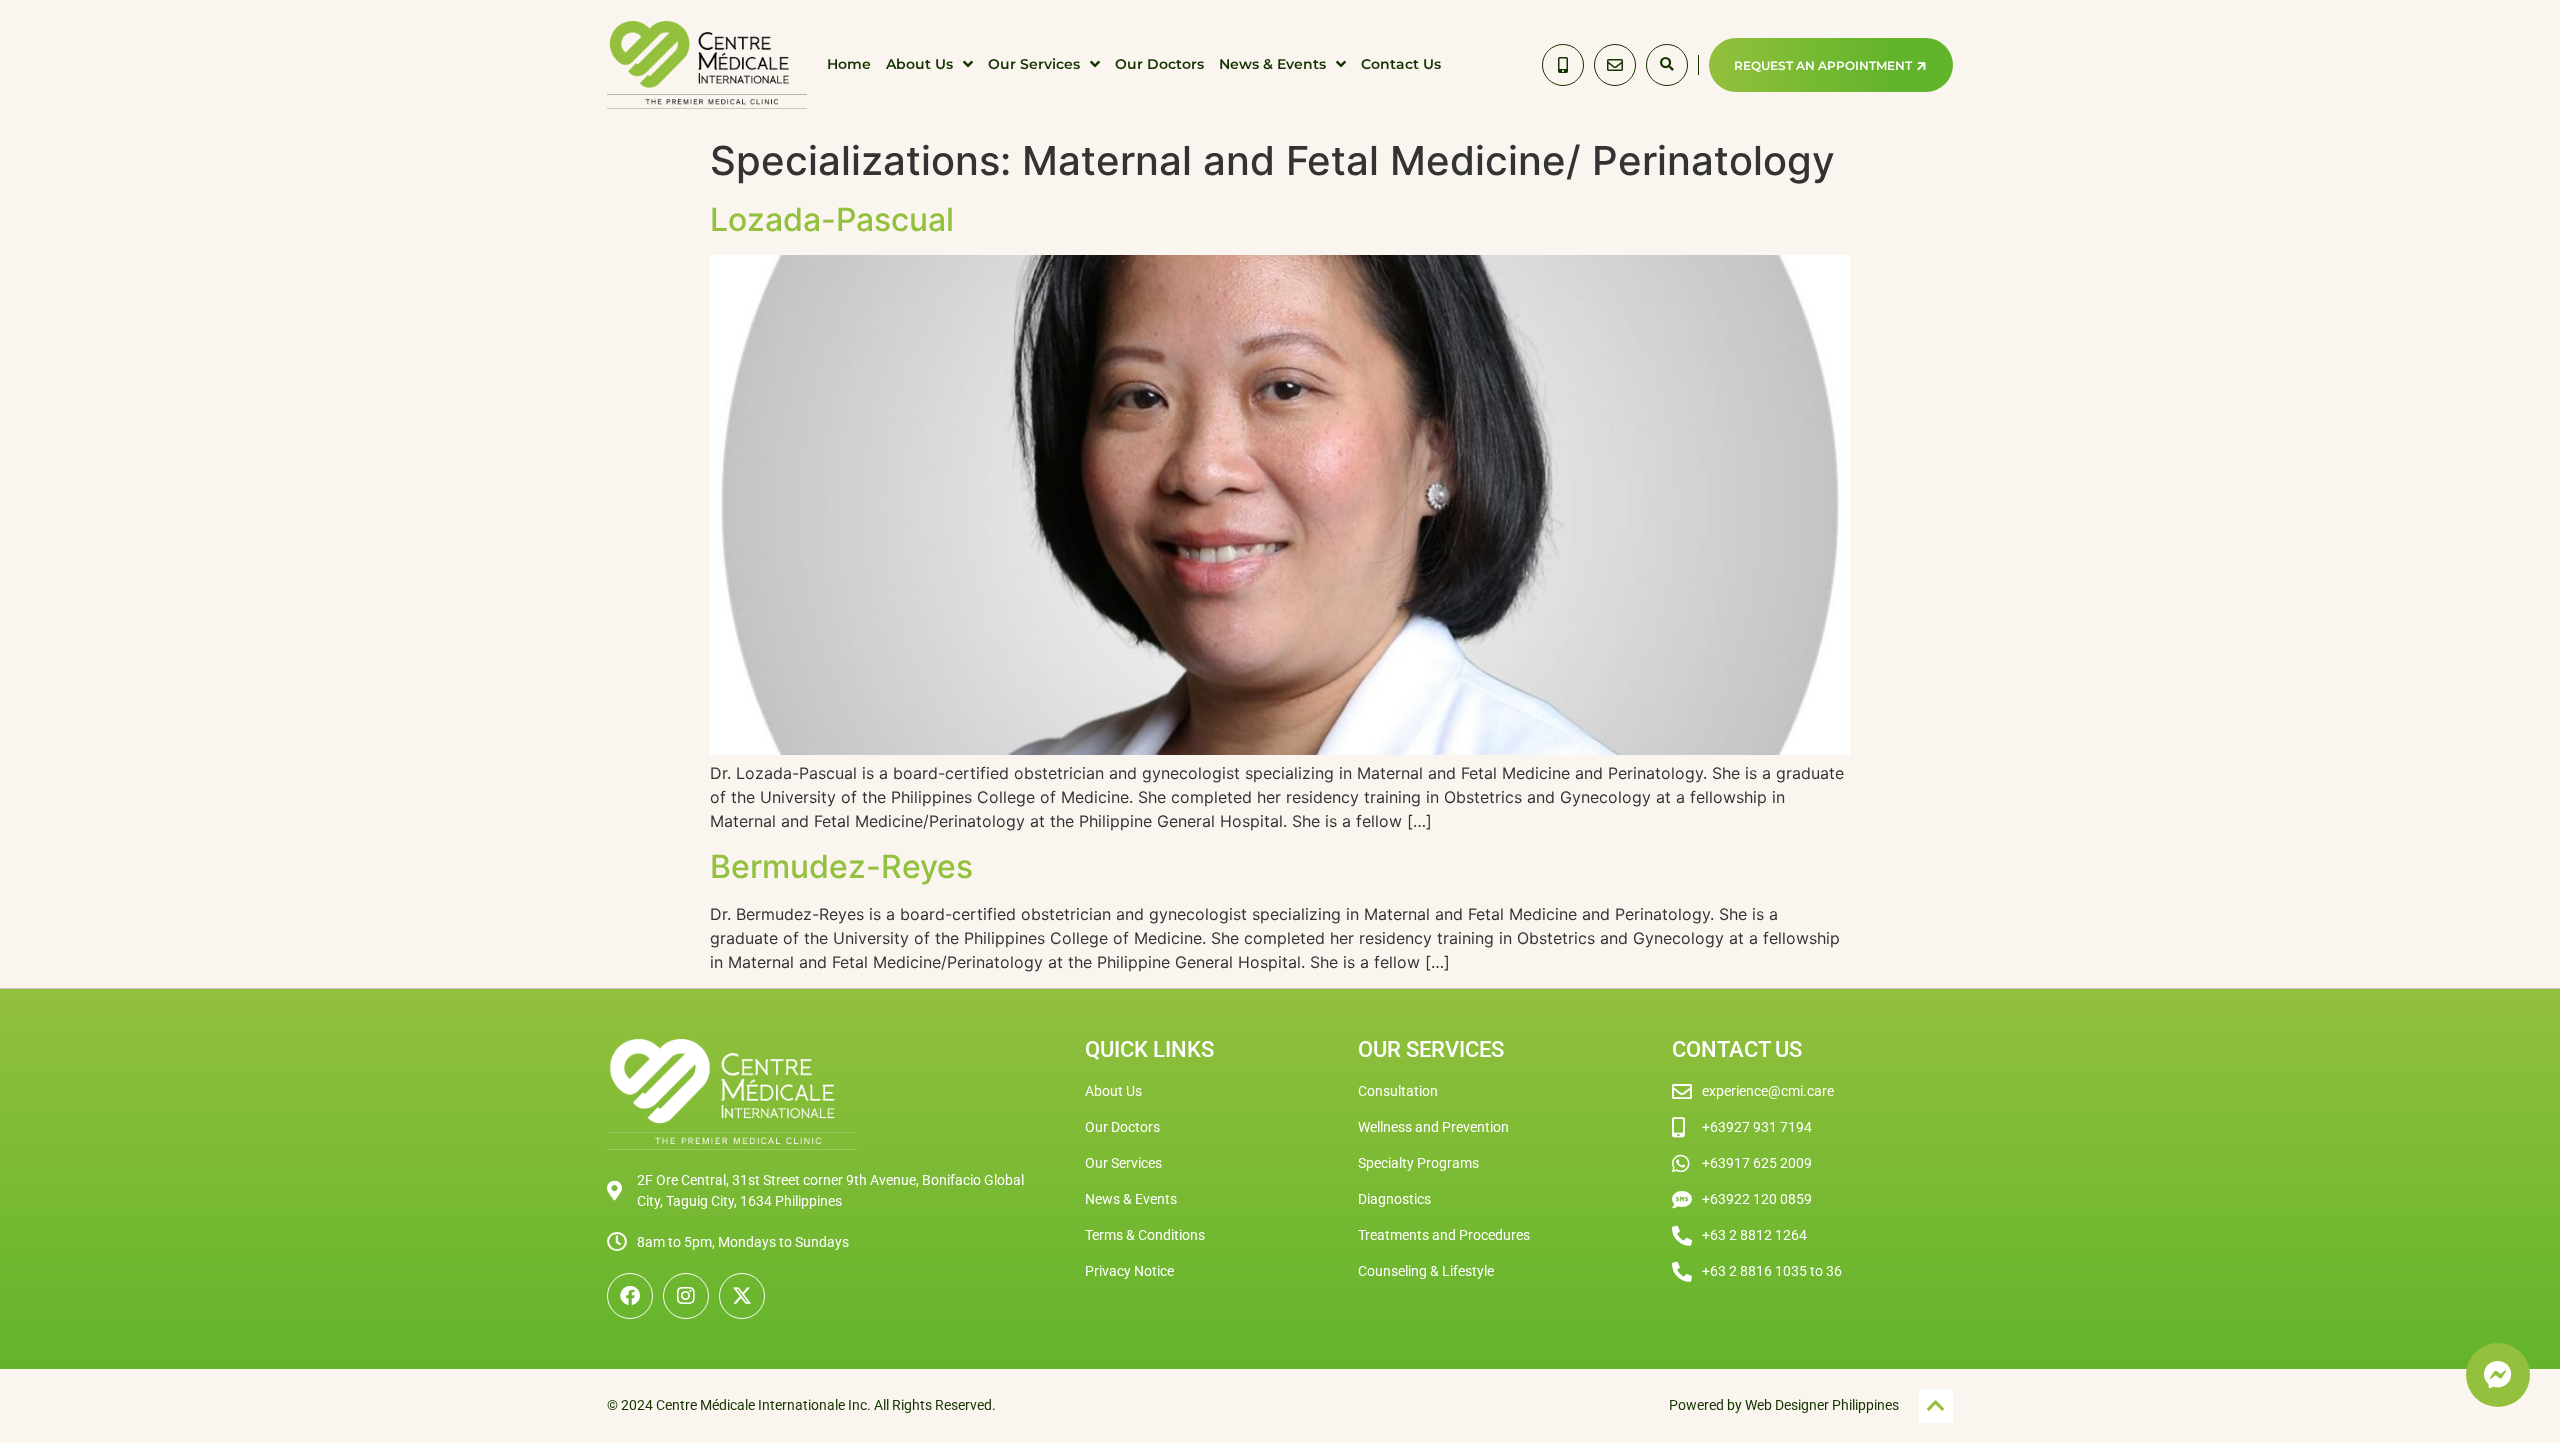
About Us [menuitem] (919, 64)
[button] (1667, 65)
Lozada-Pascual (832, 219)
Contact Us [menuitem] (1401, 64)
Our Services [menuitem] (1034, 64)
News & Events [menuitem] (1272, 64)
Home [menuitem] (849, 64)
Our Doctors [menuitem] (1159, 64)
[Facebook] (630, 1296)
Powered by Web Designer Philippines (1784, 1405)
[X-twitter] (742, 1296)
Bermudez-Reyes (841, 866)
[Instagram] (686, 1296)
